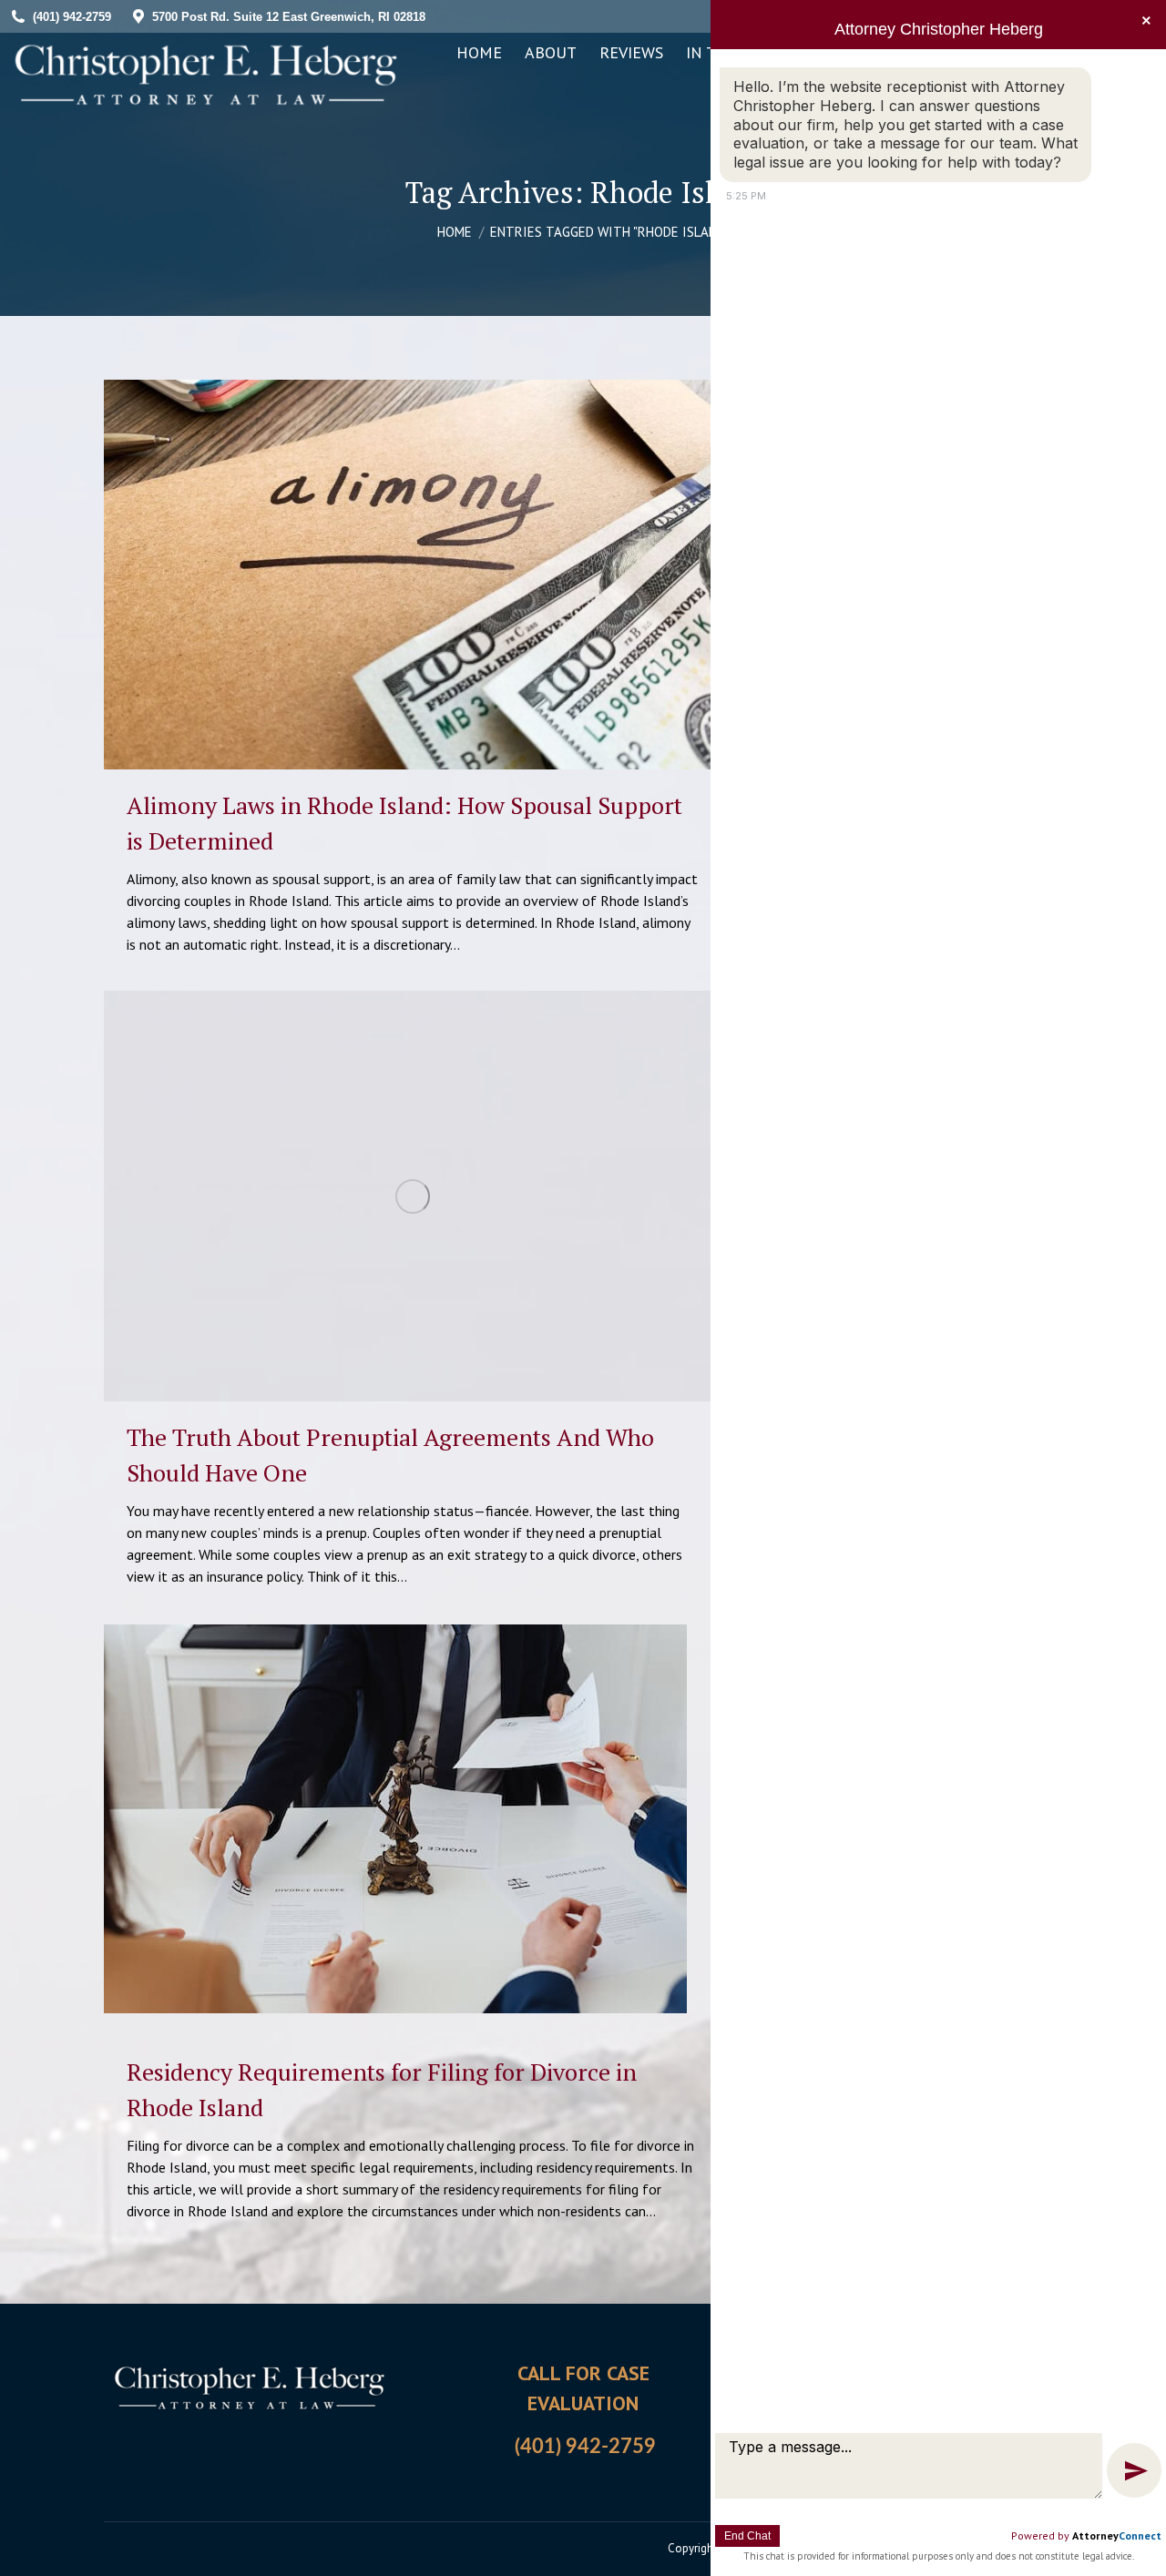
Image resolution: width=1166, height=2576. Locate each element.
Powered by (1086, 2535)
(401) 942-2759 (585, 2447)
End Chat (747, 2536)
